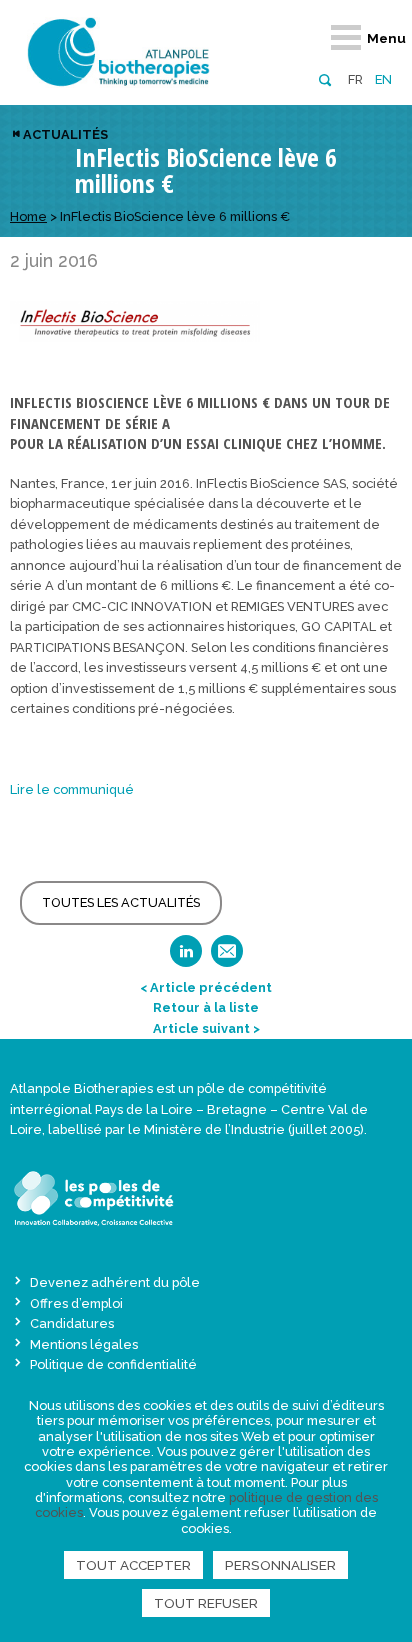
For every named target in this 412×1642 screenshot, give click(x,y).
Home (28, 216)
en (383, 79)
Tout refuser (206, 1603)
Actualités (65, 134)
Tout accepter (133, 1565)
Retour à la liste (206, 1007)
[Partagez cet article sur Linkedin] (186, 957)
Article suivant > (206, 1028)
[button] (324, 78)
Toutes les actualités (121, 902)
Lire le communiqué (72, 789)
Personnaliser (280, 1565)
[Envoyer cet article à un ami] (227, 957)
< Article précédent (206, 987)
